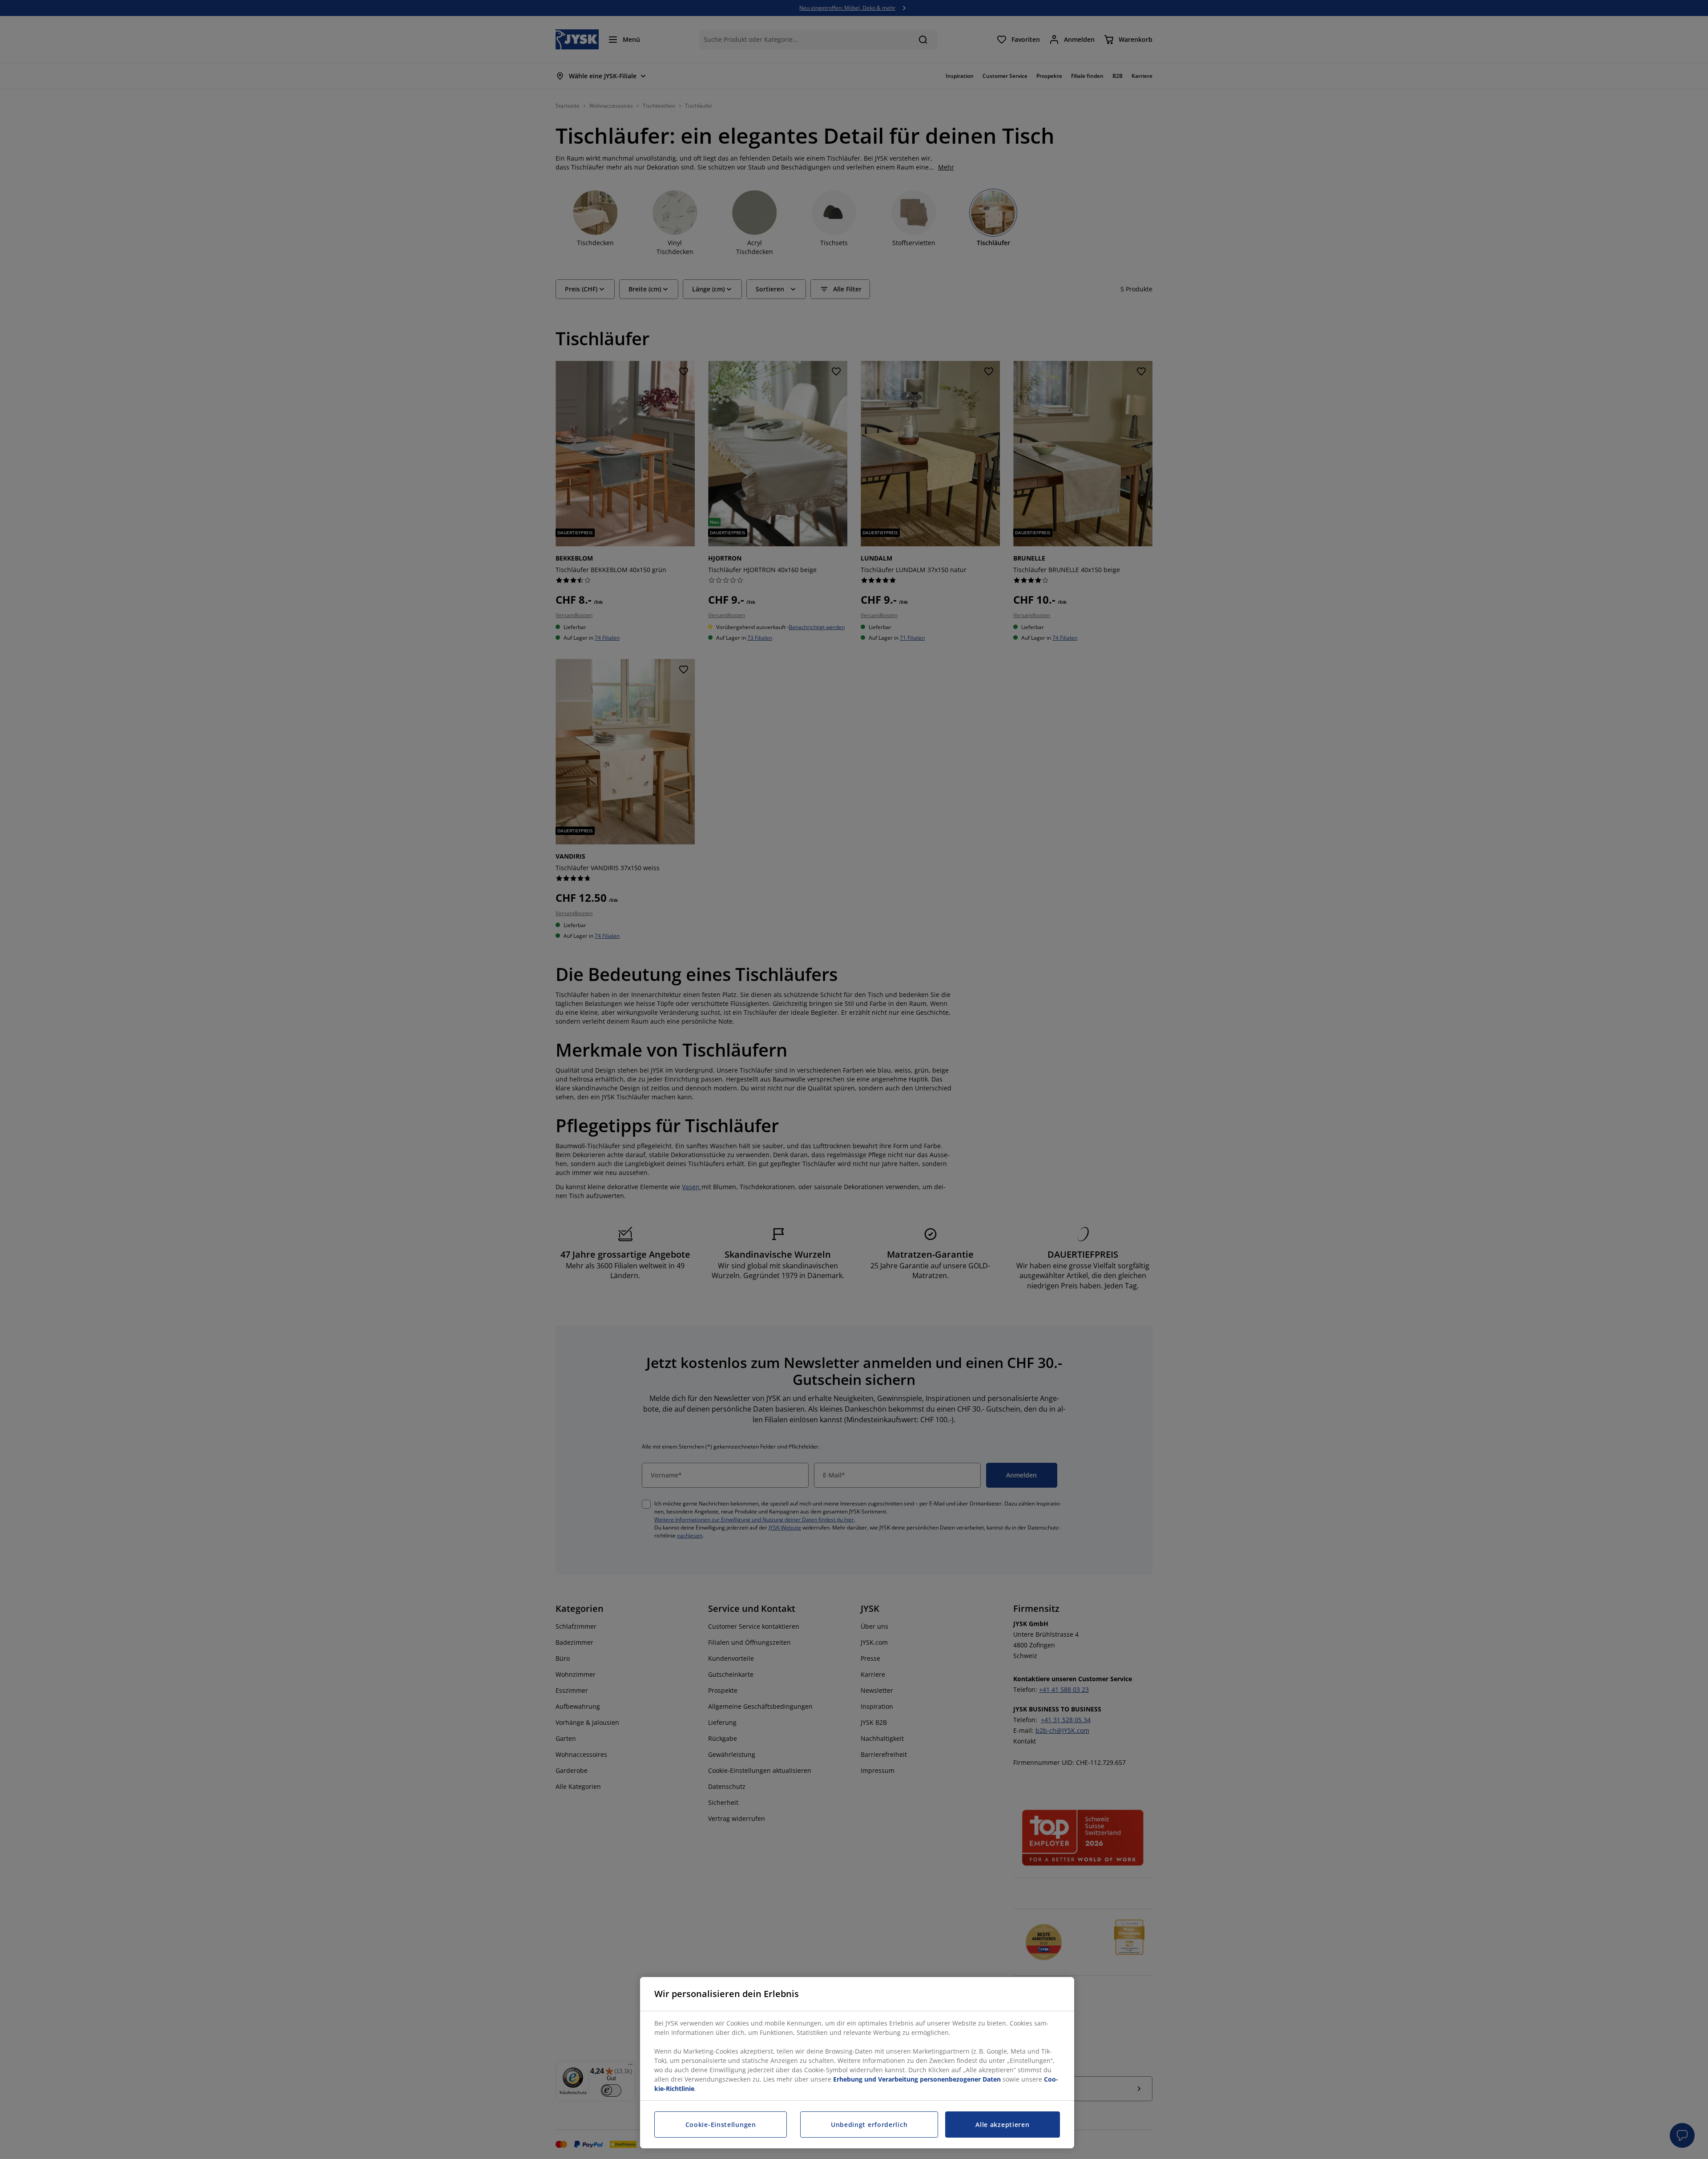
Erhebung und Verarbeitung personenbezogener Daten (917, 2079)
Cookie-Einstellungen (721, 2125)
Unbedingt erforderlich (869, 2125)
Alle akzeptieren (1002, 2125)
